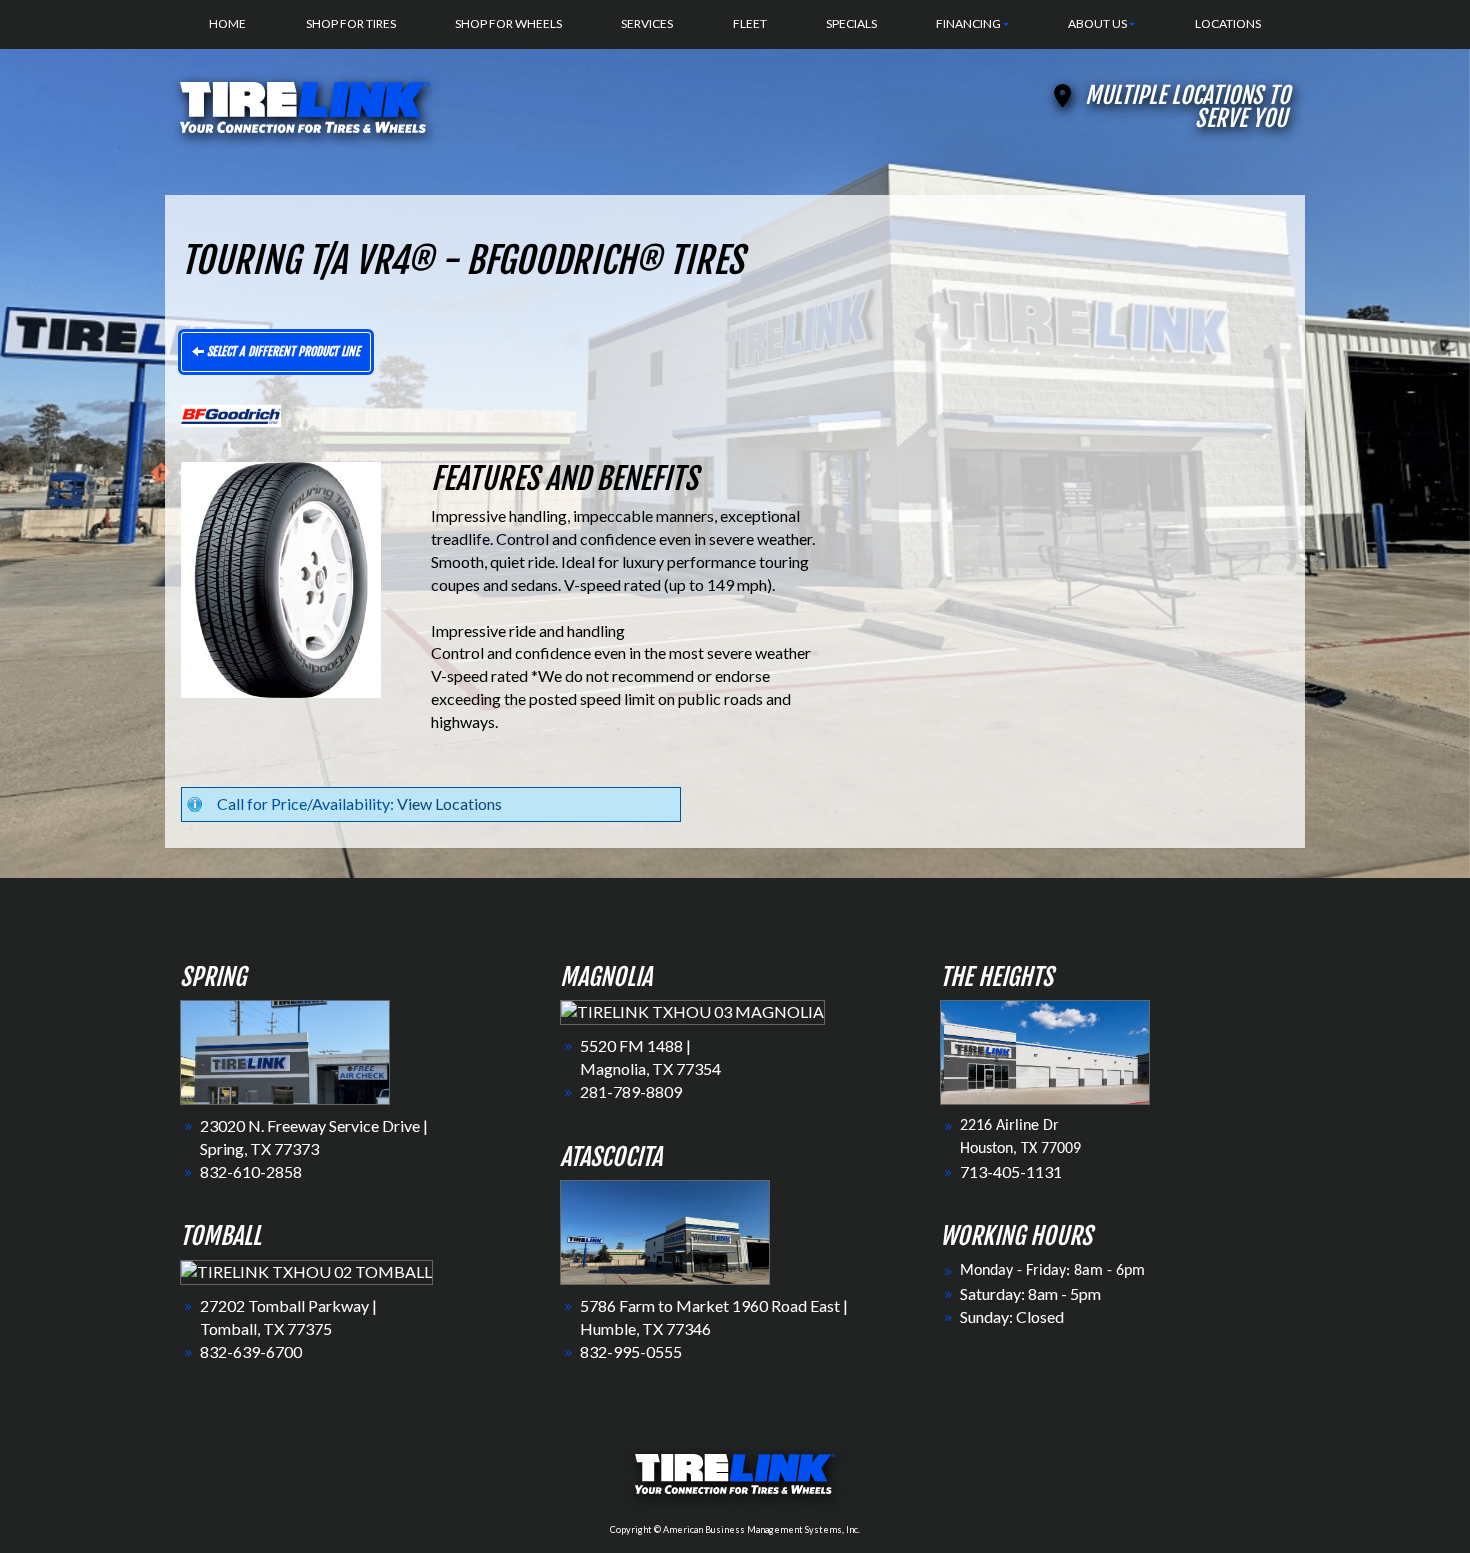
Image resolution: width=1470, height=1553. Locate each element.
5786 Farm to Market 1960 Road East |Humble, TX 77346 (714, 1317)
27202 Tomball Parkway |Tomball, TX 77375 (288, 1317)
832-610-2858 (251, 1171)
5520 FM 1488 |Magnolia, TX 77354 (650, 1057)
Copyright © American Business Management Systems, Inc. (735, 1529)
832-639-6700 (251, 1351)
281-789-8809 (631, 1091)
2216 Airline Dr (1009, 1126)
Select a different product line (282, 351)
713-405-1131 (1011, 1171)
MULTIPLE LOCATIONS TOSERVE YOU (1187, 107)
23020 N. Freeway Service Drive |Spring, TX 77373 (314, 1137)
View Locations (449, 803)
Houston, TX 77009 (1020, 1149)
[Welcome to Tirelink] (305, 104)
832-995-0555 (631, 1351)
